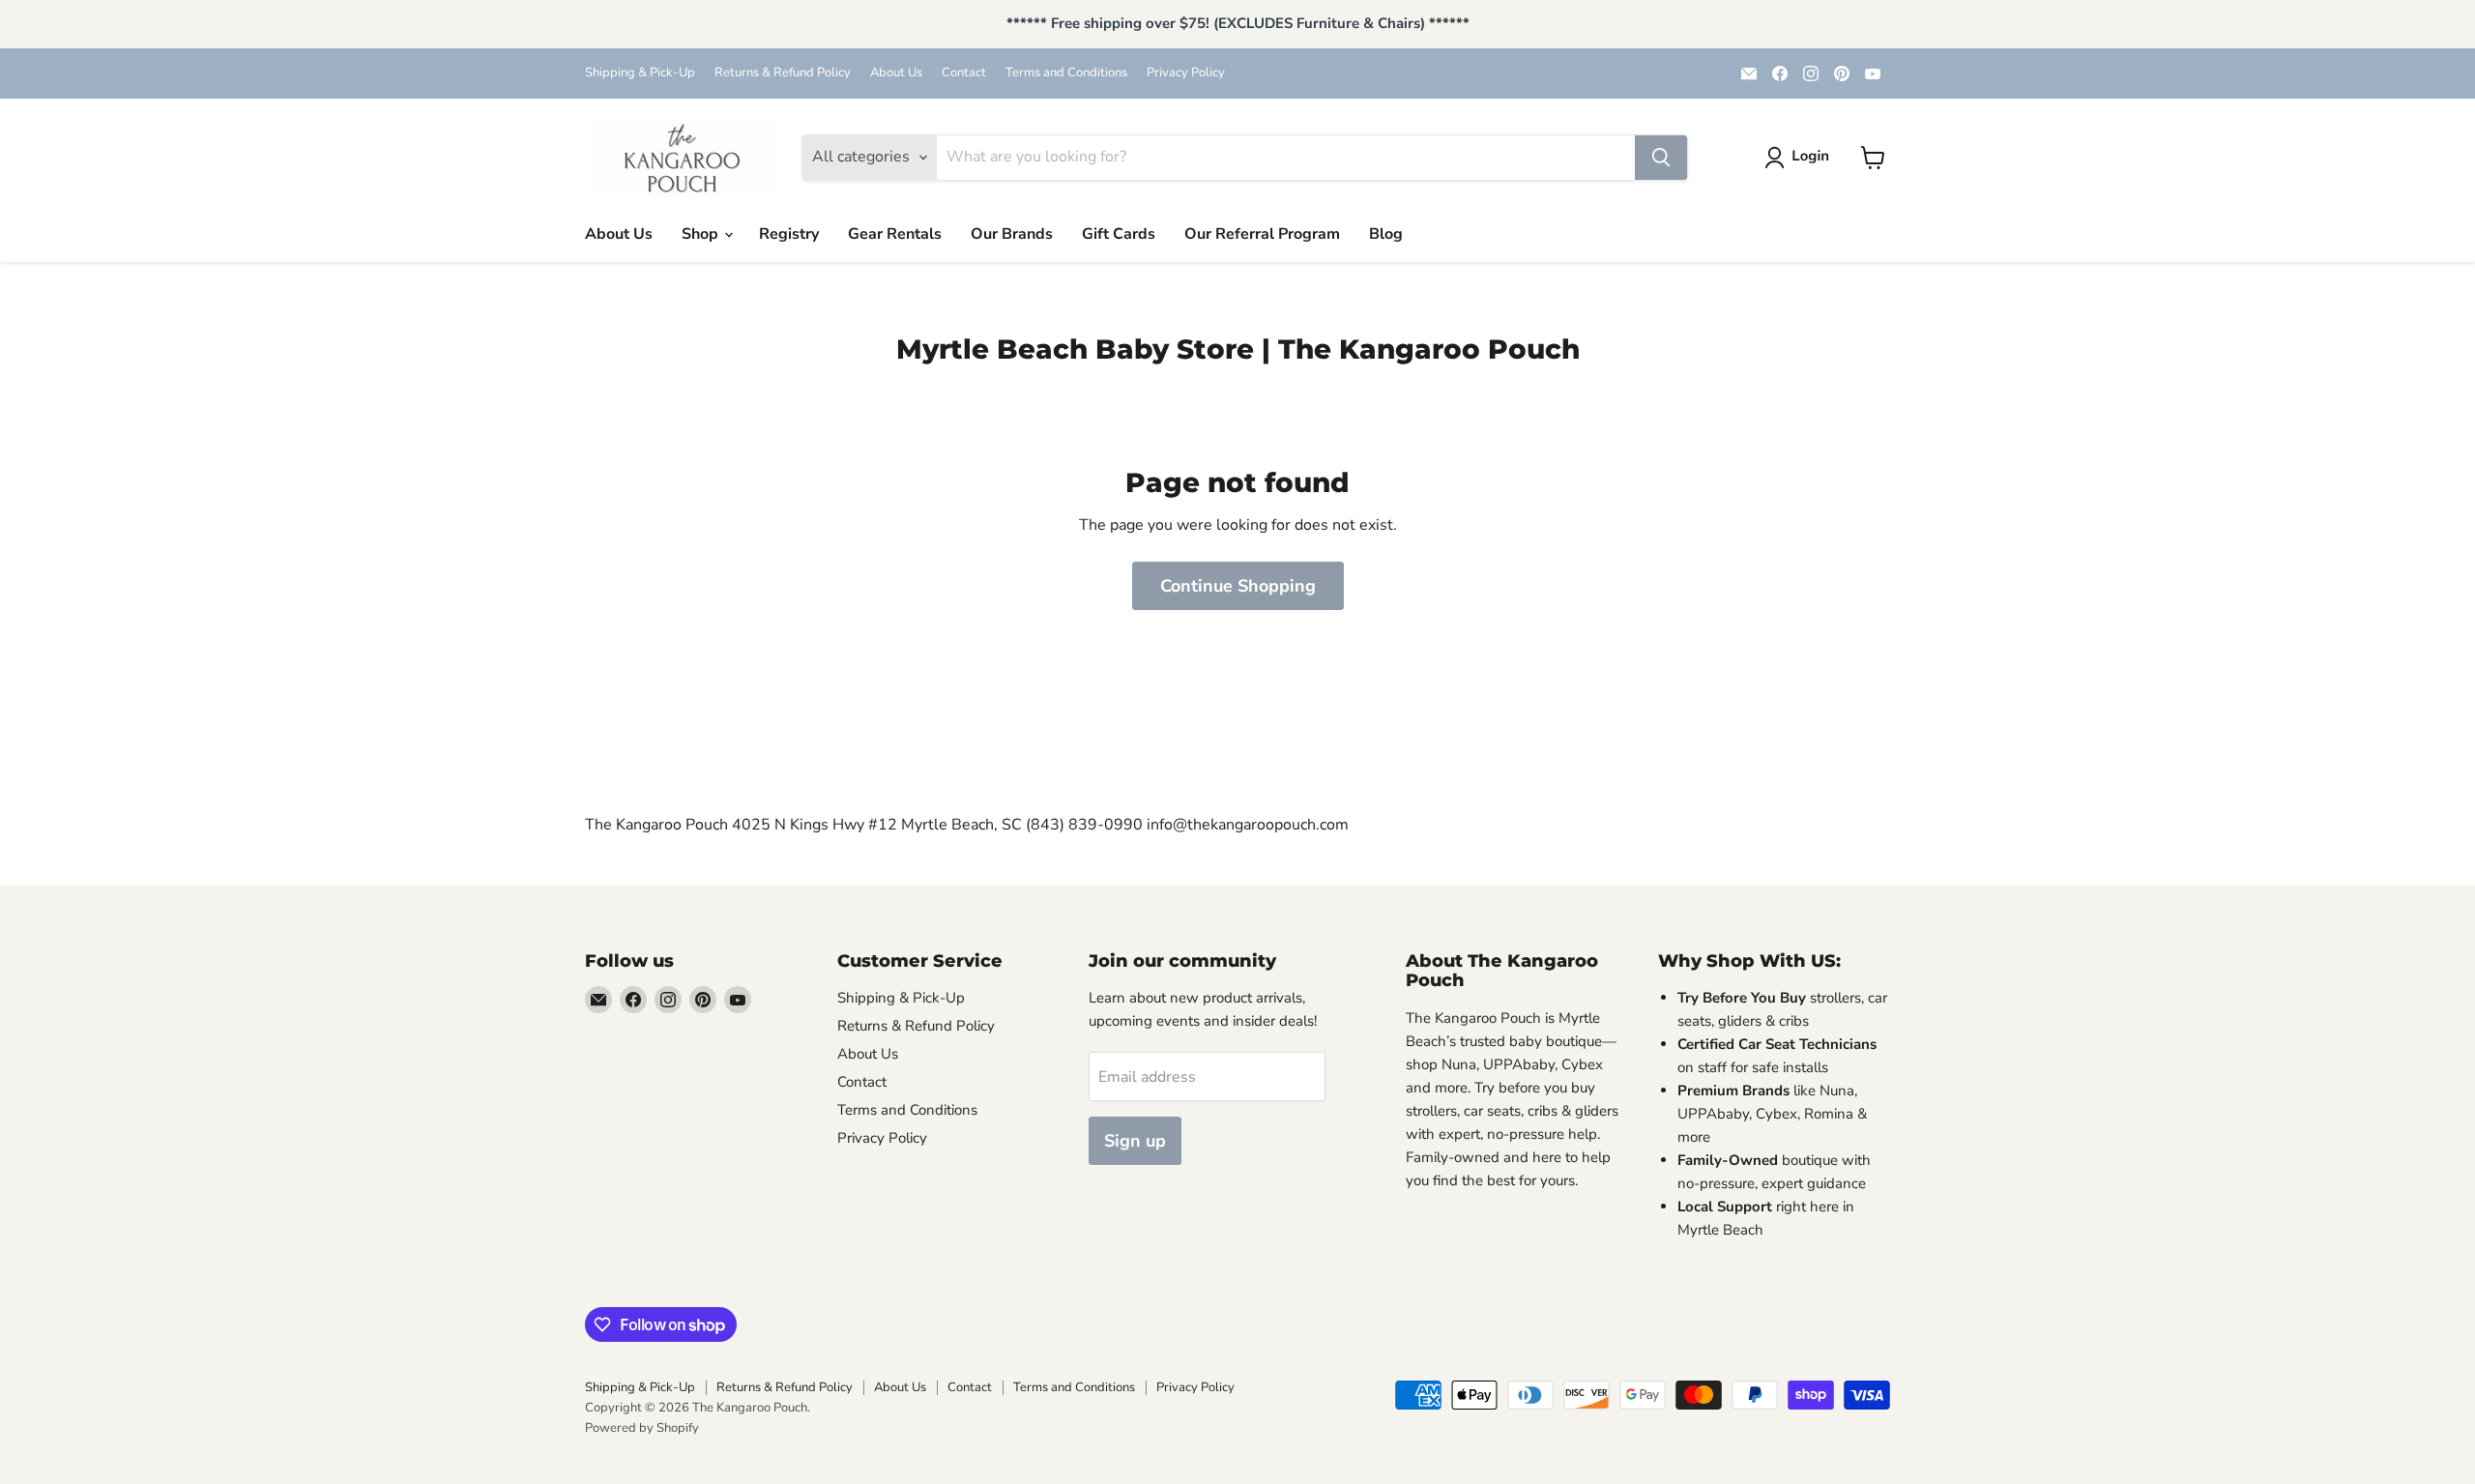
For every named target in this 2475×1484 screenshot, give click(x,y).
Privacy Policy (1186, 73)
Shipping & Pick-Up (640, 73)
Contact (964, 73)
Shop (702, 234)
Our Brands (1012, 234)
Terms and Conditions (1066, 73)
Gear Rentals (895, 234)
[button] (1801, 158)
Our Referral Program (1262, 234)
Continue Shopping (1238, 586)
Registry (789, 234)
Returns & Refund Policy (783, 73)
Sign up (1135, 1141)
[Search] (1661, 158)
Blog (1386, 234)
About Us (896, 73)
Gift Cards (1119, 234)
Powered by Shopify (642, 1428)
